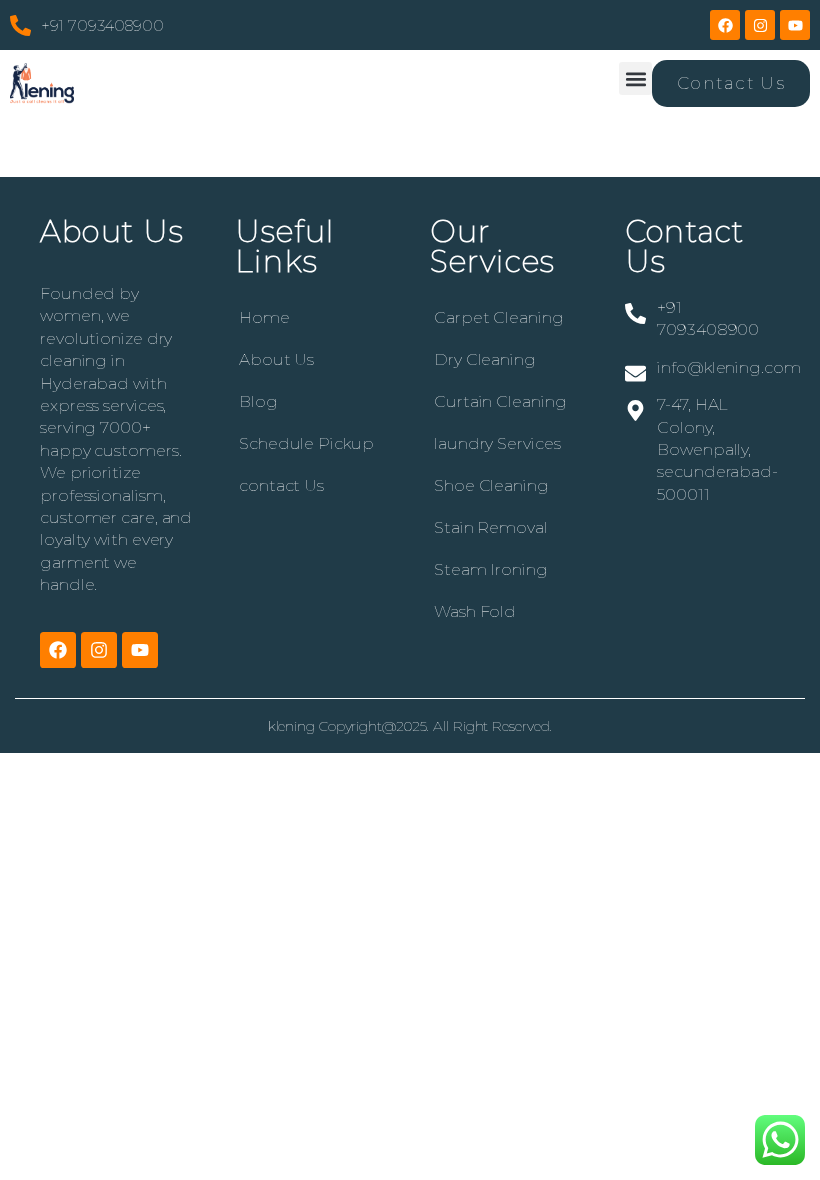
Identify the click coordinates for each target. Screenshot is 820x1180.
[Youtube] (795, 25)
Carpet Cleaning (499, 317)
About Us (276, 359)
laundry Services (497, 443)
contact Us (281, 485)
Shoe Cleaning (491, 485)
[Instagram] (760, 25)
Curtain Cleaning (500, 401)
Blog (258, 401)
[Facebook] (725, 25)
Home (264, 317)
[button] (635, 78)
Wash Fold (475, 611)
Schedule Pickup (306, 443)
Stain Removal (491, 527)
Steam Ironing (491, 569)
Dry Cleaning (485, 359)
